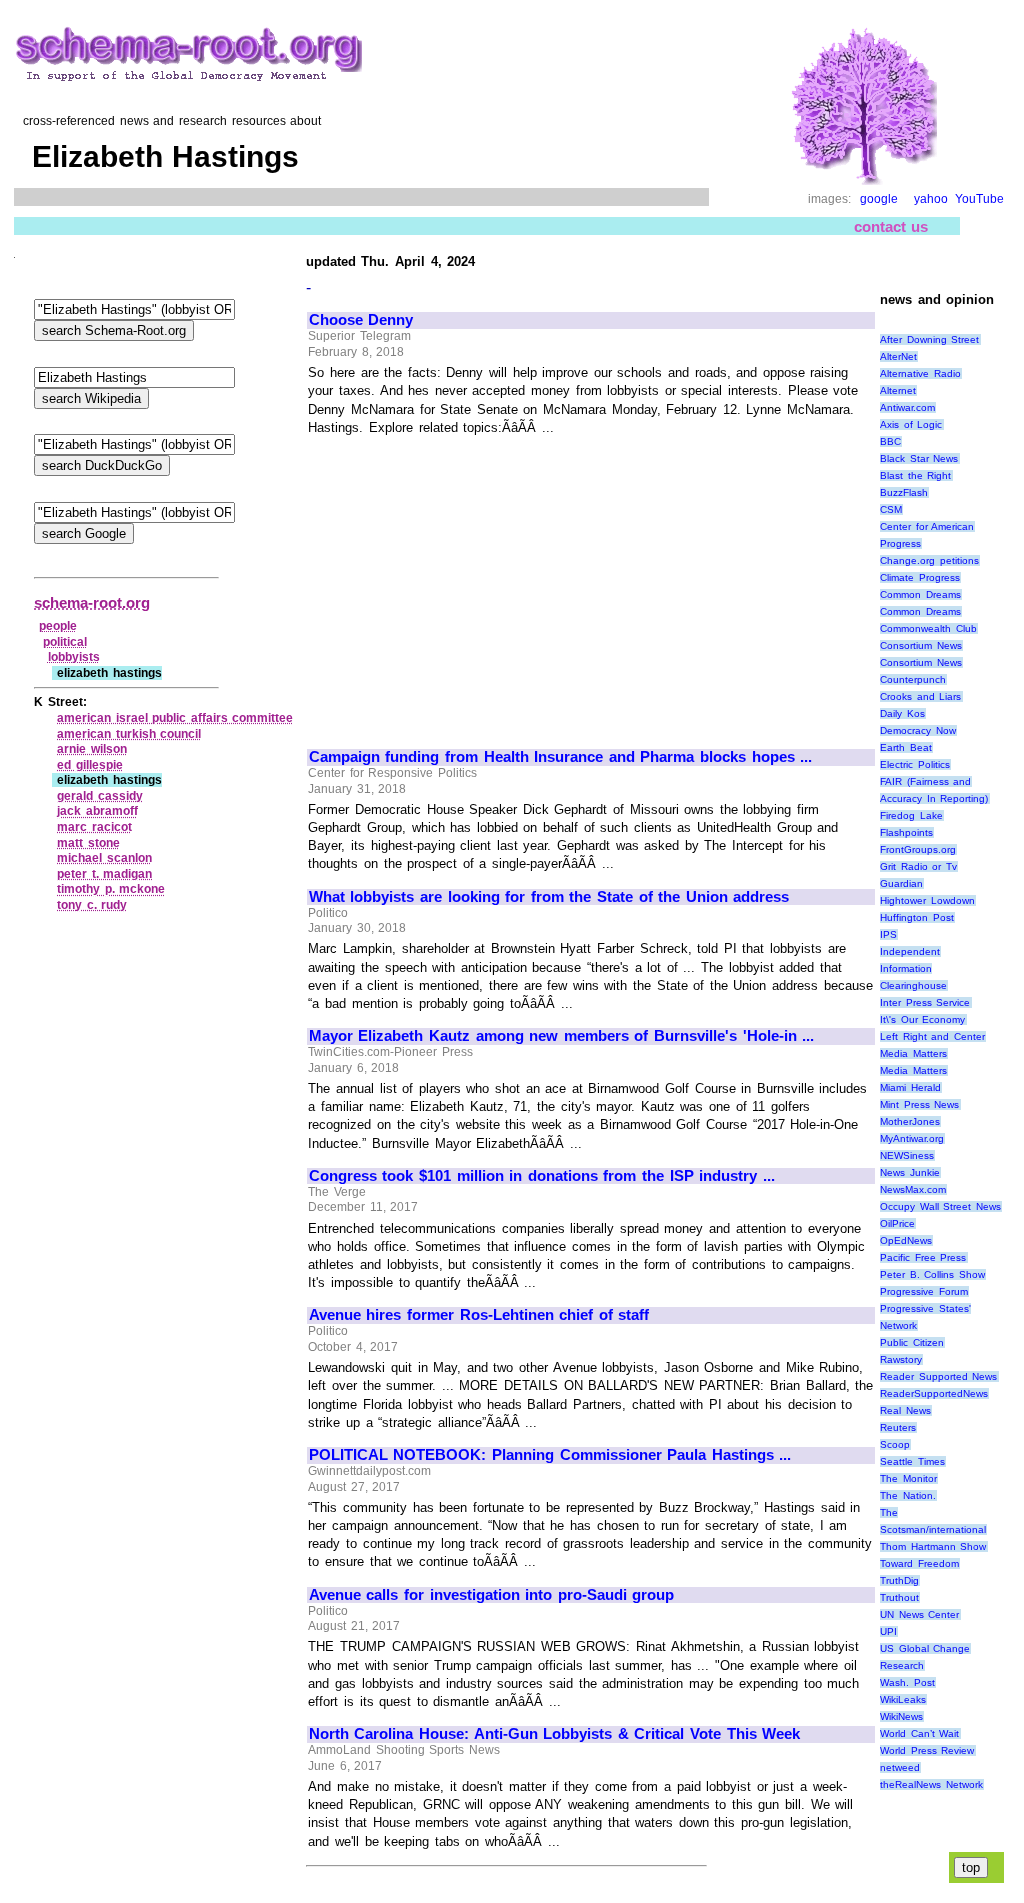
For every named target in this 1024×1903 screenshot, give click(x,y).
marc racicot (94, 827)
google (879, 199)
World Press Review (927, 1750)
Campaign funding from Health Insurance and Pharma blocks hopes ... (560, 757)
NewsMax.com (913, 1189)
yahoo (931, 199)
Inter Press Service (925, 1002)
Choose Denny (361, 320)
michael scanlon (104, 858)
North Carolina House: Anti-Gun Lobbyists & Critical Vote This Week (554, 1734)
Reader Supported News (938, 1376)
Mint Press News (919, 1104)
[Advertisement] (477, 583)
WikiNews (901, 1716)
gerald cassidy (100, 796)
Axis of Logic (911, 424)
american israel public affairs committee (175, 718)
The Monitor (908, 1478)
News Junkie (910, 1172)
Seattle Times (912, 1461)
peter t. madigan (104, 874)
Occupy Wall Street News (940, 1206)
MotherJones (910, 1121)
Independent (910, 951)
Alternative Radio (920, 373)
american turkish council (129, 734)
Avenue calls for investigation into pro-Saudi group (492, 1595)
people (58, 626)
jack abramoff (97, 811)
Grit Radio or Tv (918, 866)
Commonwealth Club (928, 628)
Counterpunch (913, 679)
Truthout (899, 1597)
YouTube (979, 199)
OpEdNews (906, 1240)
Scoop (895, 1444)
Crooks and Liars (920, 696)
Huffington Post (917, 917)
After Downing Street (929, 339)
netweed (900, 1767)
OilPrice (897, 1223)
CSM (891, 509)
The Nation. (908, 1495)
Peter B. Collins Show (932, 1274)
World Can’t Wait (919, 1733)
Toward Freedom (919, 1563)
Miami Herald (910, 1087)
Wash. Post (907, 1682)
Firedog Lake (911, 815)
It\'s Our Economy (922, 1019)
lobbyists (74, 657)
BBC (890, 441)
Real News (905, 1410)
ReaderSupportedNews (934, 1393)
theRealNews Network (931, 1784)
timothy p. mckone (111, 889)
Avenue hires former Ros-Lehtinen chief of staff (479, 1315)
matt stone (88, 843)
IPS (888, 934)
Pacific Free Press (923, 1257)
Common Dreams (920, 594)
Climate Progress (920, 577)
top (971, 1867)
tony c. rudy (92, 905)
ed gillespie (90, 765)
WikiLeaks (903, 1699)
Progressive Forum (924, 1291)
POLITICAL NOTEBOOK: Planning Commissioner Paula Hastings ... (550, 1455)
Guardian (901, 883)
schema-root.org (92, 602)
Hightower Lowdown (927, 900)
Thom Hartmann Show (933, 1546)
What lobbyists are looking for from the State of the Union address (549, 897)
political (65, 642)
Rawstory (901, 1359)
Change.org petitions (929, 560)
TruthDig (899, 1580)
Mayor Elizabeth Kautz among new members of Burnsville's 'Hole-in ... (561, 1036)
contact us (891, 226)
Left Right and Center (932, 1036)
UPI (888, 1631)
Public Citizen (912, 1342)
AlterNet (898, 356)
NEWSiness (907, 1155)
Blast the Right (915, 475)
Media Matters (913, 1053)
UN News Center (919, 1614)
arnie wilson (92, 749)
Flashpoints (906, 832)
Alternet (898, 390)
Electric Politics (915, 764)
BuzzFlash (904, 492)
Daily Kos (902, 713)
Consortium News (921, 645)
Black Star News (919, 458)
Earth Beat (906, 747)
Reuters (898, 1427)
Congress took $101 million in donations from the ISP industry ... (542, 1176)
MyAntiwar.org (912, 1138)
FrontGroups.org (918, 849)
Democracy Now (918, 730)
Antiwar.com (907, 407)
